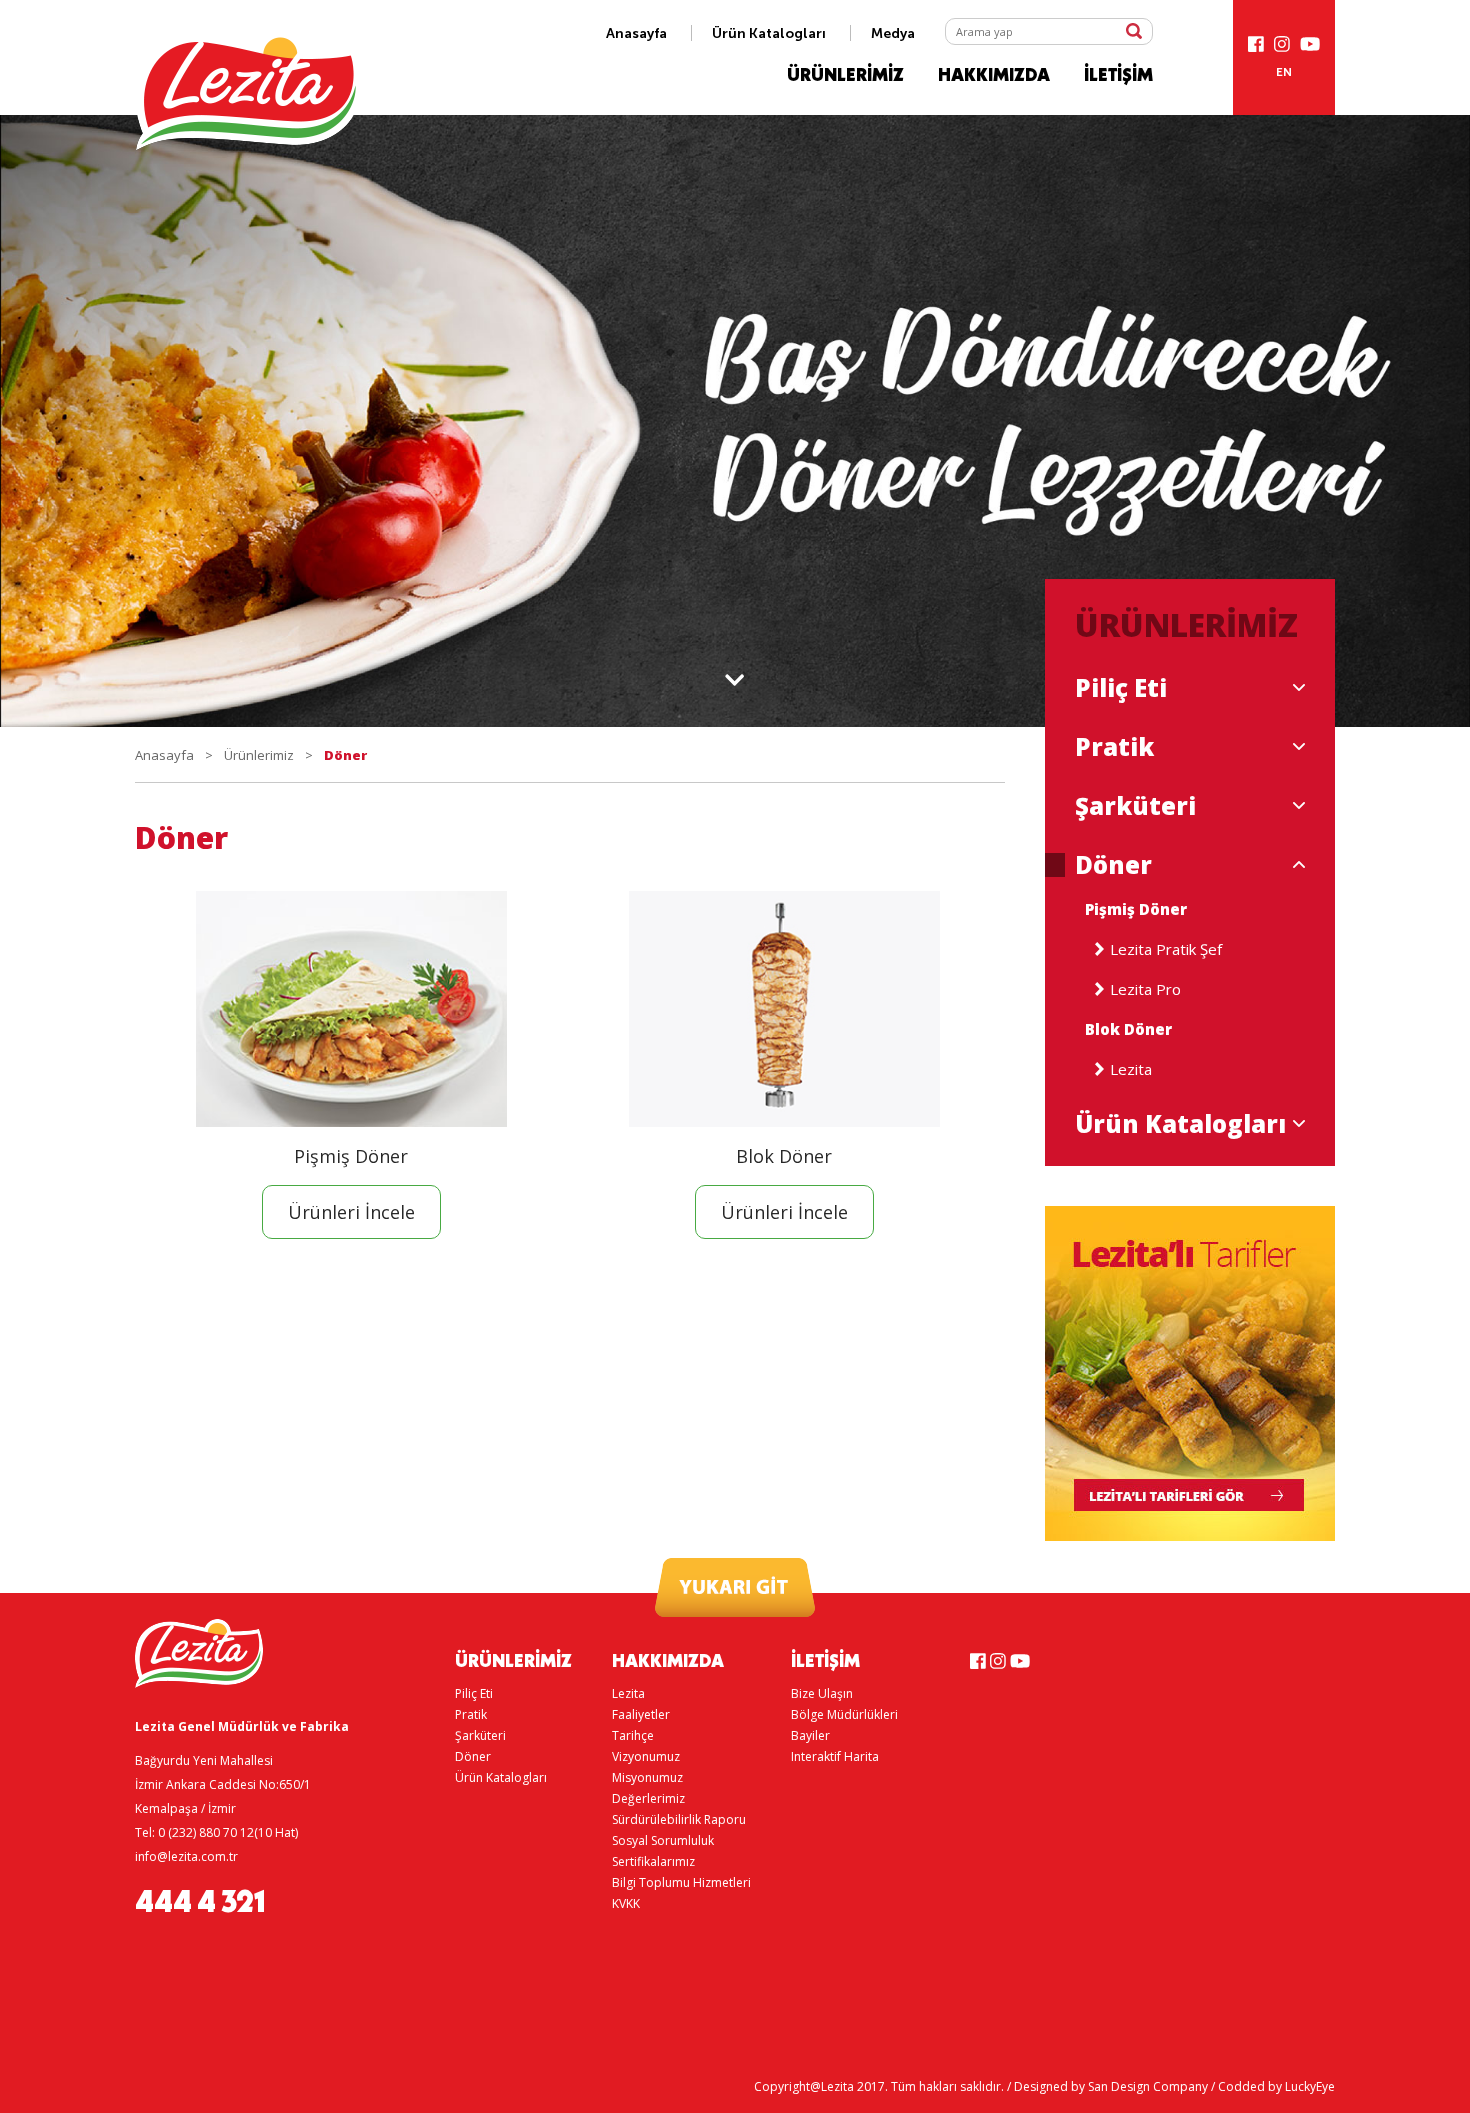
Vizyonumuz (646, 1756)
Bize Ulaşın (822, 1693)
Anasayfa (636, 33)
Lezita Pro (1145, 989)
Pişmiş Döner (1136, 909)
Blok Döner (1128, 1029)
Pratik (1114, 747)
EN (1284, 72)
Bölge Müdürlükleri (844, 1714)
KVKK (626, 1903)
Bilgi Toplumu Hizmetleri (681, 1882)
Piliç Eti (1121, 688)
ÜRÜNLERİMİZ (845, 76)
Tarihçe (633, 1735)
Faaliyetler (641, 1714)
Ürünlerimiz (259, 755)
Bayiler (810, 1735)
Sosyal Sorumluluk (663, 1840)
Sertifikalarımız (653, 1861)
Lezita (1131, 1069)
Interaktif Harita (835, 1756)
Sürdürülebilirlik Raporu (679, 1819)
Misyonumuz (647, 1777)
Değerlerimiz (648, 1798)
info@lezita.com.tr (186, 1856)
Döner (1113, 865)
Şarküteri (1135, 806)
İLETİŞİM (1118, 76)
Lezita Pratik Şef (1166, 949)
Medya (893, 33)
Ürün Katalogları (769, 33)
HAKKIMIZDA (994, 76)
